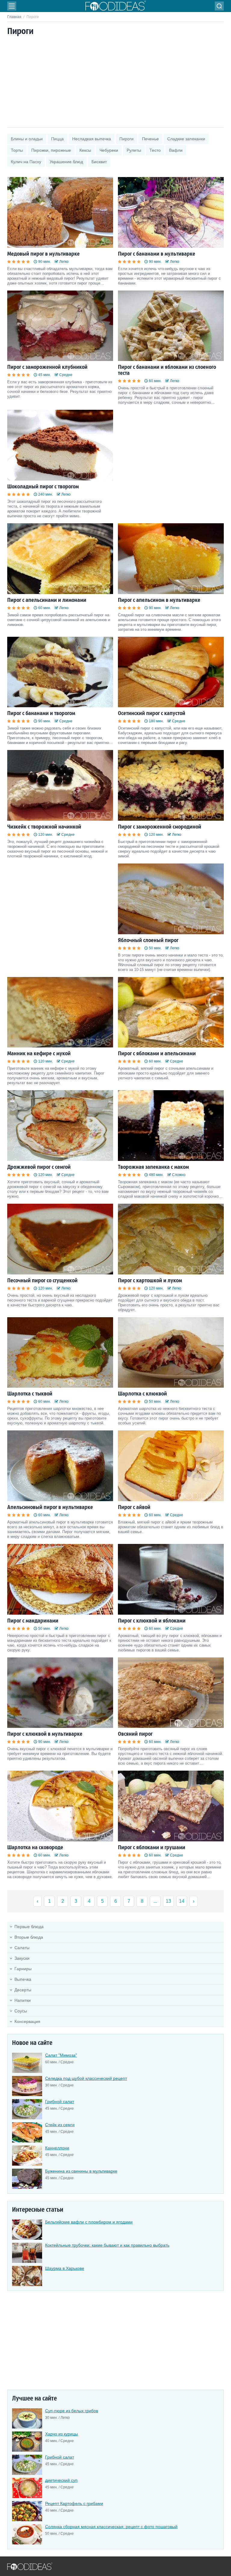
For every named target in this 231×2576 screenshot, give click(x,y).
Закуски (22, 1958)
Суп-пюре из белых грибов (72, 2411)
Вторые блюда (29, 1937)
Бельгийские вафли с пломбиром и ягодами (89, 2222)
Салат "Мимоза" (61, 2055)
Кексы (85, 150)
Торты (17, 150)
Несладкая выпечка (92, 139)
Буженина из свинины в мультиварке (81, 2171)
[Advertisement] (115, 82)
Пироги (126, 139)
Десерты (23, 1990)
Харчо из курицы (62, 2434)
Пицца (57, 139)
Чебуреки (109, 150)
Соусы (21, 2011)
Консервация (27, 2021)
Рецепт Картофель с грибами (74, 2503)
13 (168, 1901)
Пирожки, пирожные (51, 150)
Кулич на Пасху (26, 162)
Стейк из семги (60, 2125)
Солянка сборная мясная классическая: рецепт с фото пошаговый (111, 2527)
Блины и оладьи (27, 139)
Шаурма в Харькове (65, 2268)
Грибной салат (60, 2102)
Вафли (176, 150)
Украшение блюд (66, 162)
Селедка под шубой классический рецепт (86, 2078)
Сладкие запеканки (186, 139)
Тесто (155, 150)
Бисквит (99, 162)
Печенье (150, 139)
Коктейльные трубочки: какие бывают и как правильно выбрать (107, 2245)
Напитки (23, 2000)
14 (182, 1901)
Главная (14, 17)
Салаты (22, 1948)
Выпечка (23, 1979)
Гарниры (23, 1969)
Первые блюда (29, 1927)
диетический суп (61, 2480)
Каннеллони (57, 2148)
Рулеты (134, 150)
